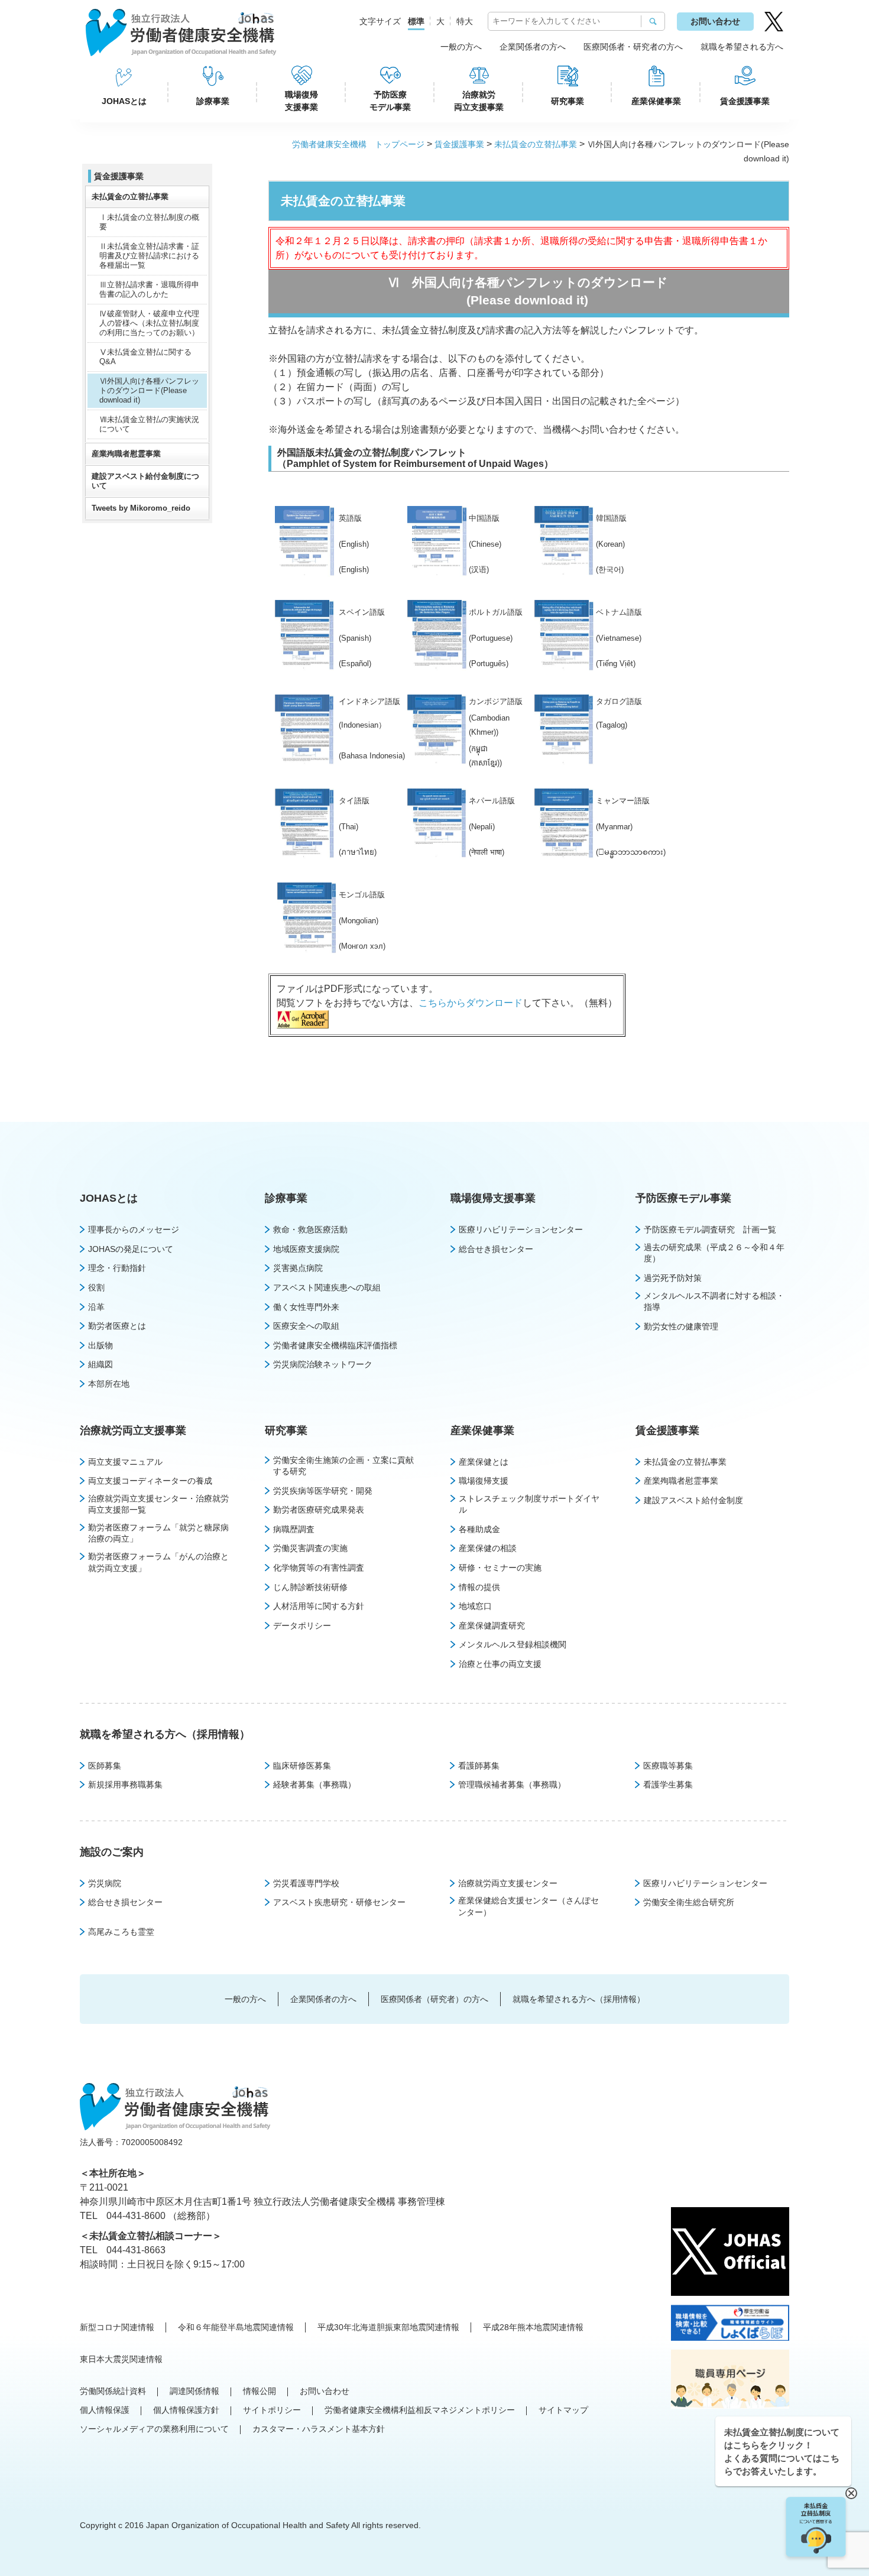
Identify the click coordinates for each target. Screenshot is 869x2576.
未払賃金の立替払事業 (536, 144)
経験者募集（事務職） (314, 1785)
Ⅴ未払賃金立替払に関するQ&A (145, 357)
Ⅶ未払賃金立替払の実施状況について (149, 424)
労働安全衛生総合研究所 (689, 1902)
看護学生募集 (668, 1785)
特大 (465, 21)
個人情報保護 (105, 2410)
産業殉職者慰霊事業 (126, 454)
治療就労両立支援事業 (479, 101)
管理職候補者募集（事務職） (512, 1785)
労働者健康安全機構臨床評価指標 (335, 1345)
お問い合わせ (715, 21)
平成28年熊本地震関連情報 (533, 2327)
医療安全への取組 (306, 1326)
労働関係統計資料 (113, 2391)
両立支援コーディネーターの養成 (150, 1481)
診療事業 (213, 101)
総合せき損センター (496, 1249)
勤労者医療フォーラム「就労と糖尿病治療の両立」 (158, 1533)
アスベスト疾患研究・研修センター (339, 1902)
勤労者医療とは (117, 1326)
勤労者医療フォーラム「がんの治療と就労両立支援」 (158, 1562)
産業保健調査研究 (492, 1626)
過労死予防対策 (673, 1278)
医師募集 (105, 1766)
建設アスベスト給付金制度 (693, 1500)
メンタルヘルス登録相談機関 (513, 1644)
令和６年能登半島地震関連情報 (236, 2327)
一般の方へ (461, 47)
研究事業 (568, 101)
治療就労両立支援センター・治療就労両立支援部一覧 (158, 1504)
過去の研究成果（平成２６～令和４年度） (714, 1253)
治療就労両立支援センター (508, 1883)
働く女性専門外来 (306, 1307)
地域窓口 (475, 1606)
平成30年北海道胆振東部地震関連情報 (388, 2327)
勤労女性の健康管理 (681, 1326)
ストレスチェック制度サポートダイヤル (529, 1504)
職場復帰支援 (484, 1481)
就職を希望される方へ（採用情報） (165, 1734)
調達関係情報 (194, 2391)
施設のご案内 (112, 1852)
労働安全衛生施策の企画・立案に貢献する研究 (343, 1466)
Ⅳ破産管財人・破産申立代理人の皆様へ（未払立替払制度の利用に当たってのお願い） (149, 323)
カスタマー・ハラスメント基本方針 (319, 2429)
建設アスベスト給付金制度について (145, 481)
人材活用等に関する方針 (319, 1606)
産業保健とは (484, 1462)
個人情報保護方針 (186, 2410)
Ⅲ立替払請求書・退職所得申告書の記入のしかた (149, 289)
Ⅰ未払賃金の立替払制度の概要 (149, 222)
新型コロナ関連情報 (117, 2327)
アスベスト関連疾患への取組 (327, 1287)
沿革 (96, 1307)
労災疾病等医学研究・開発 (323, 1491)
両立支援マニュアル (125, 1462)
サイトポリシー (272, 2410)
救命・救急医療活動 (310, 1229)
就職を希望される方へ (742, 47)
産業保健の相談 (488, 1548)
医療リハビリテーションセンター (521, 1229)
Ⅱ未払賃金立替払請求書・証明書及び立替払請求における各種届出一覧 (149, 256)
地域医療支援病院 (306, 1249)
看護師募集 (479, 1766)
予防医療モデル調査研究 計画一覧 (710, 1229)
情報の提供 (479, 1587)
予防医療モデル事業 (390, 101)
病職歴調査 (294, 1529)
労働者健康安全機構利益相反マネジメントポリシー (420, 2410)
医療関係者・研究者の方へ (633, 47)
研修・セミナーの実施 (500, 1568)
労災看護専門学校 (306, 1883)
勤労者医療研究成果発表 (319, 1510)
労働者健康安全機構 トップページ (358, 144)
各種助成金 (479, 1529)
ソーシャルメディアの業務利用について (154, 2429)
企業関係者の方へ (533, 47)
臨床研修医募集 (302, 1766)
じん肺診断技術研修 (310, 1587)
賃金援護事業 (745, 101)
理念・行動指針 (117, 1268)
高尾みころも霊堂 (121, 1932)
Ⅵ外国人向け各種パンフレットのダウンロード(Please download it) (149, 390)
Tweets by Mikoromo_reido (141, 508)
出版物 (100, 1345)
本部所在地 (109, 1384)
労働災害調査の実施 (310, 1548)
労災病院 (105, 1883)
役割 (96, 1287)
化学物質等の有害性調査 (319, 1568)
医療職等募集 (668, 1766)
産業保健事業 (656, 101)
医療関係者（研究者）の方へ (434, 1999)
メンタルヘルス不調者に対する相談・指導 (714, 1302)
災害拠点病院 (298, 1268)
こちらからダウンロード (471, 1003)
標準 (416, 21)
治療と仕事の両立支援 (500, 1664)
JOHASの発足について (131, 1249)
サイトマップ (563, 2410)
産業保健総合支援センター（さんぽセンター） (528, 1906)
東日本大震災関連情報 (121, 2359)
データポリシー (302, 1626)
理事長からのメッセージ (134, 1229)
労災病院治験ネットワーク (323, 1364)
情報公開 (260, 2391)
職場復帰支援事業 (301, 101)
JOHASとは (124, 101)
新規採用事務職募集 (125, 1785)
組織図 (100, 1364)
